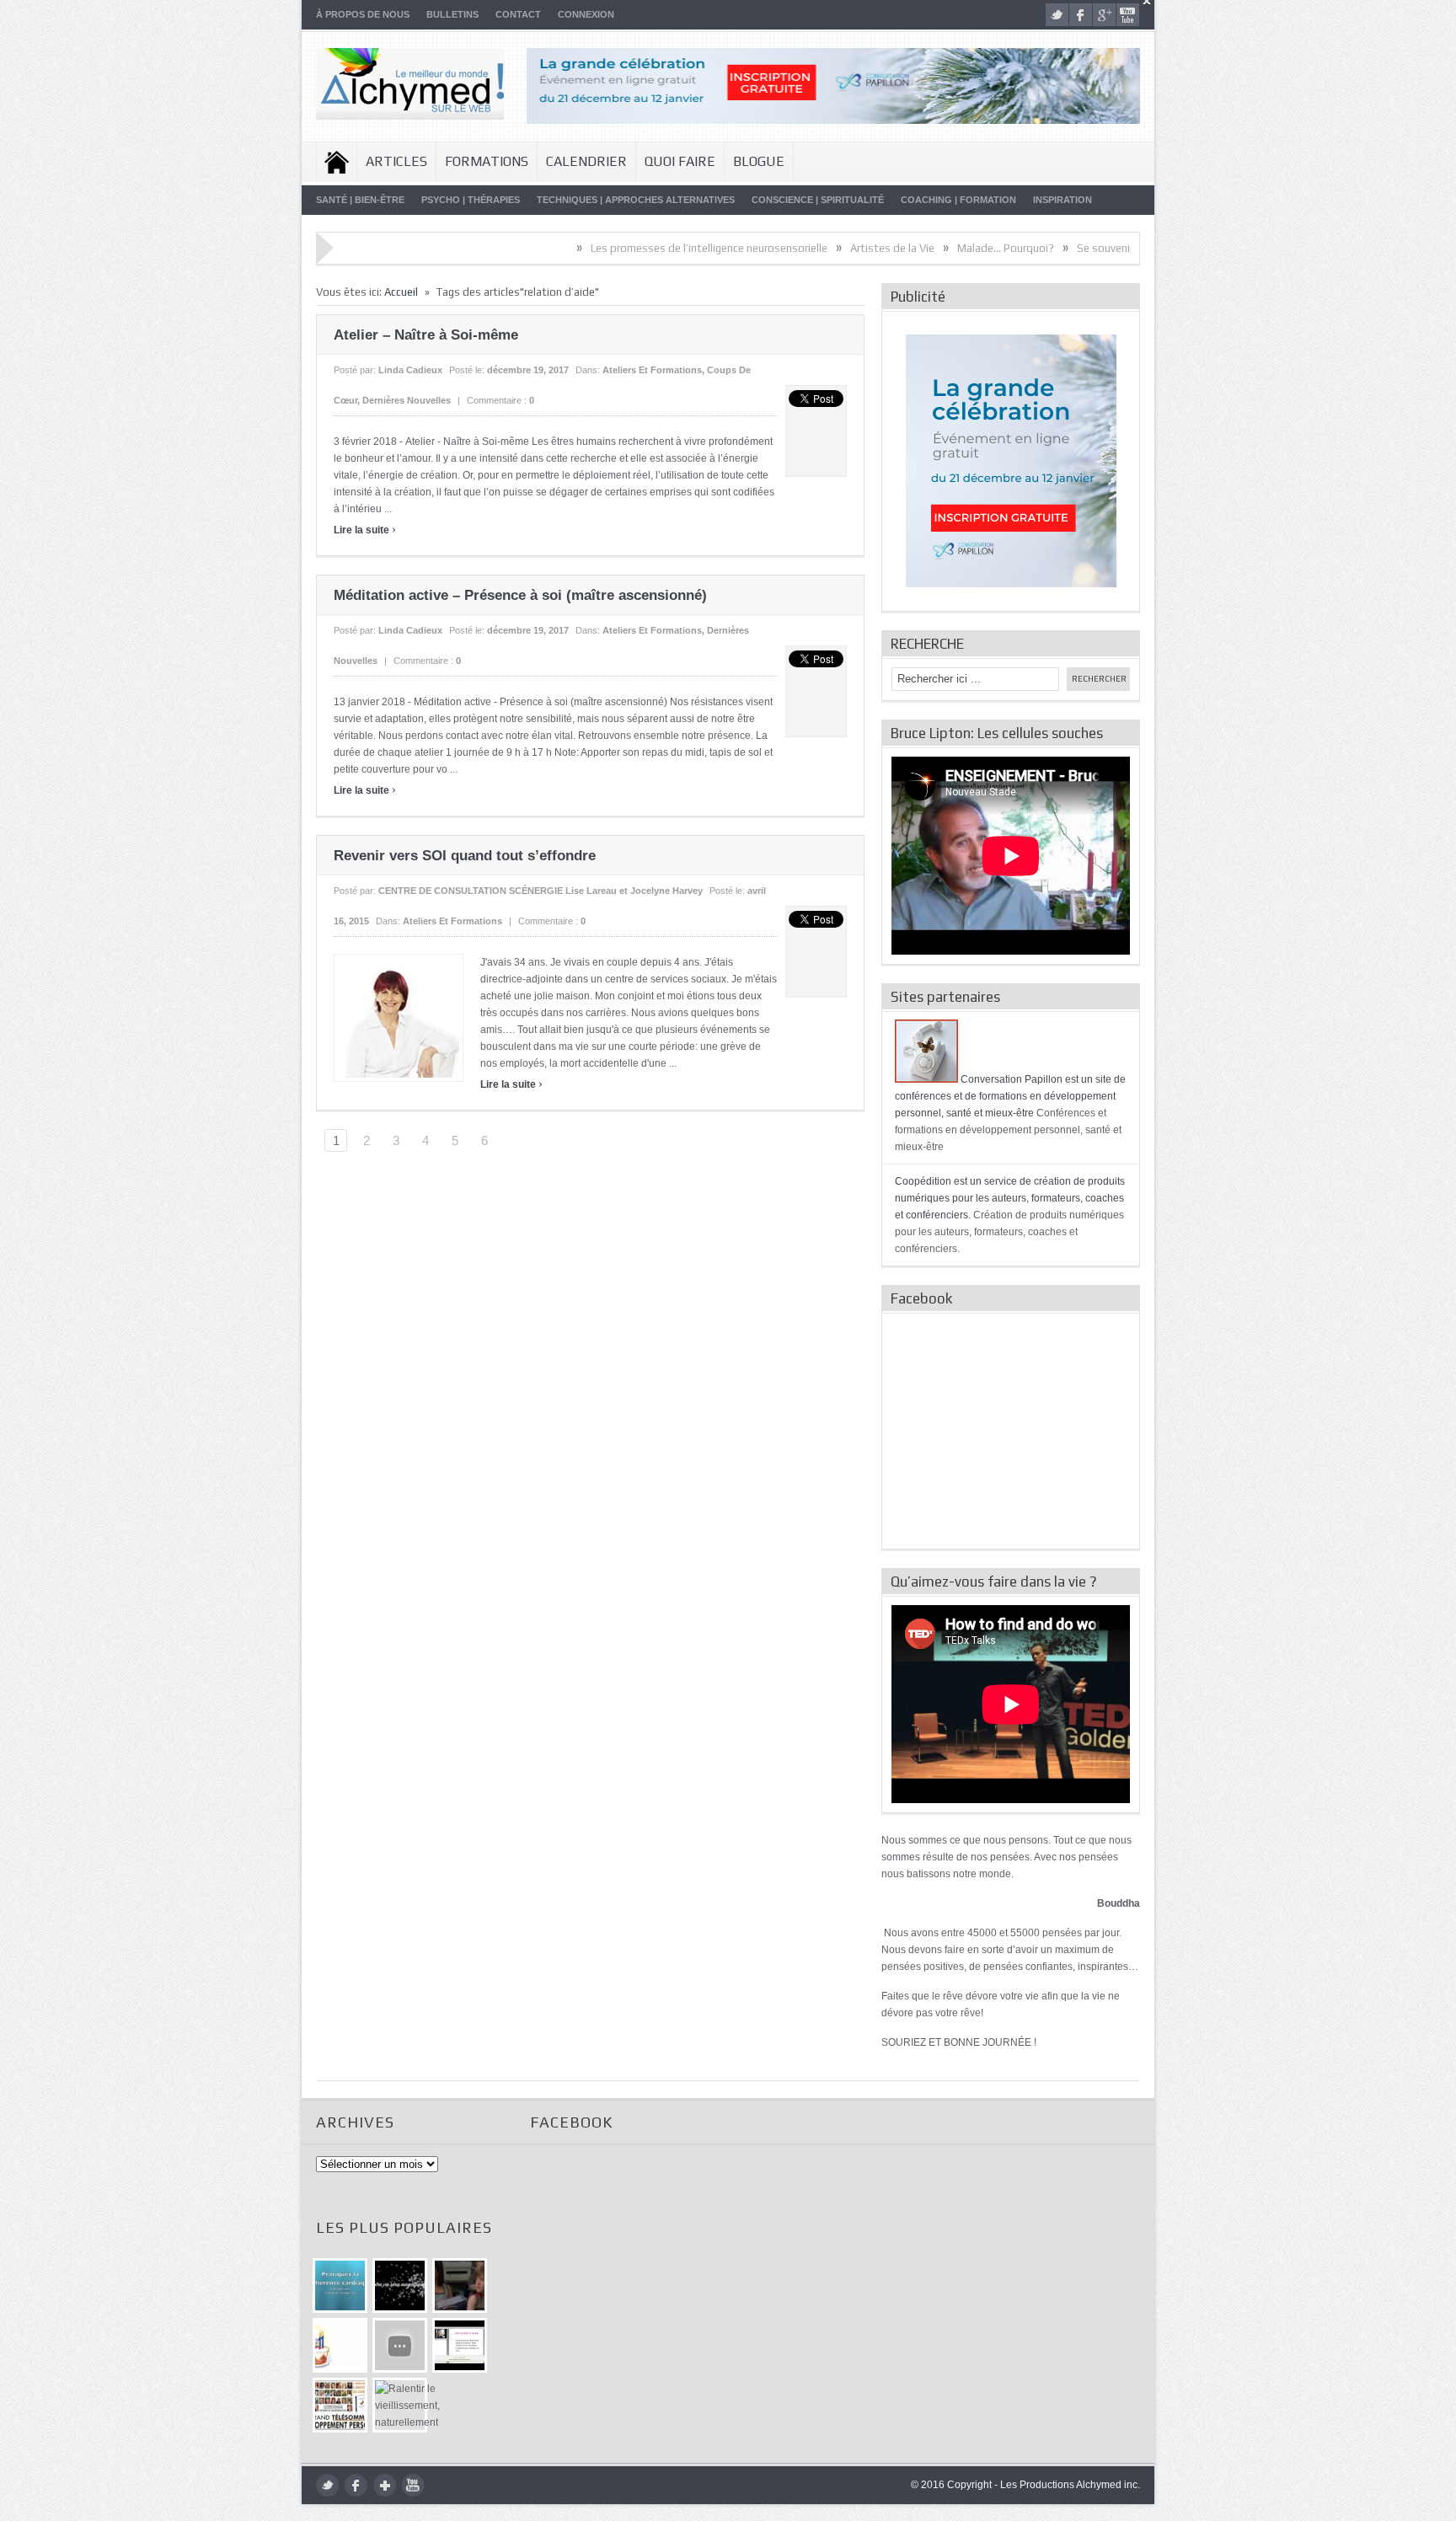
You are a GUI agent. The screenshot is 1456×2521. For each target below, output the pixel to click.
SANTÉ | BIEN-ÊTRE (360, 200)
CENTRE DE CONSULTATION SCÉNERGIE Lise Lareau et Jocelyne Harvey (541, 891)
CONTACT (518, 14)
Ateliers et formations (652, 370)
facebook (1081, 15)
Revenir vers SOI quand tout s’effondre (465, 856)
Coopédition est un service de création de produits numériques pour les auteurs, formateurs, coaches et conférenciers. (1010, 1198)
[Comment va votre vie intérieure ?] (400, 2345)
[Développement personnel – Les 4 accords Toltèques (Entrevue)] (400, 2285)
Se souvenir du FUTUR (1036, 248)
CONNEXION (586, 14)
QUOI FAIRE (680, 161)
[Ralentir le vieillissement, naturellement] (400, 2405)
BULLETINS (452, 14)
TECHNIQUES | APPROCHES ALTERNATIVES (636, 200)
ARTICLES (396, 161)
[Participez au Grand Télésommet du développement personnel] (340, 2405)
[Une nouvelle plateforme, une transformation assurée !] (340, 2345)
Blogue (759, 161)
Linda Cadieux (410, 370)
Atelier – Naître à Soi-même (426, 335)
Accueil (337, 162)
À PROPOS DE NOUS (363, 14)
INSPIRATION (1063, 200)
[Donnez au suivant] (460, 2285)
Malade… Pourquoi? (911, 248)
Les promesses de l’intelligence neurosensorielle (615, 248)
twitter (1057, 15)
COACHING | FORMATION (958, 200)
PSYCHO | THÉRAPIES (471, 200)
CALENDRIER (586, 161)
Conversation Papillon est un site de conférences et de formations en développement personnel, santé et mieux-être (1010, 1096)
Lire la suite (365, 530)
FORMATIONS (487, 161)
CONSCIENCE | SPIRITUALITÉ (818, 200)
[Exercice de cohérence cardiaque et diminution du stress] (340, 2285)
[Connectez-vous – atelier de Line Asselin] (460, 2345)
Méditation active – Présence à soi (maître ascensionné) (520, 595)
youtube (1128, 15)
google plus (1104, 15)
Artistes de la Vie (798, 248)
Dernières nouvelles (407, 400)
